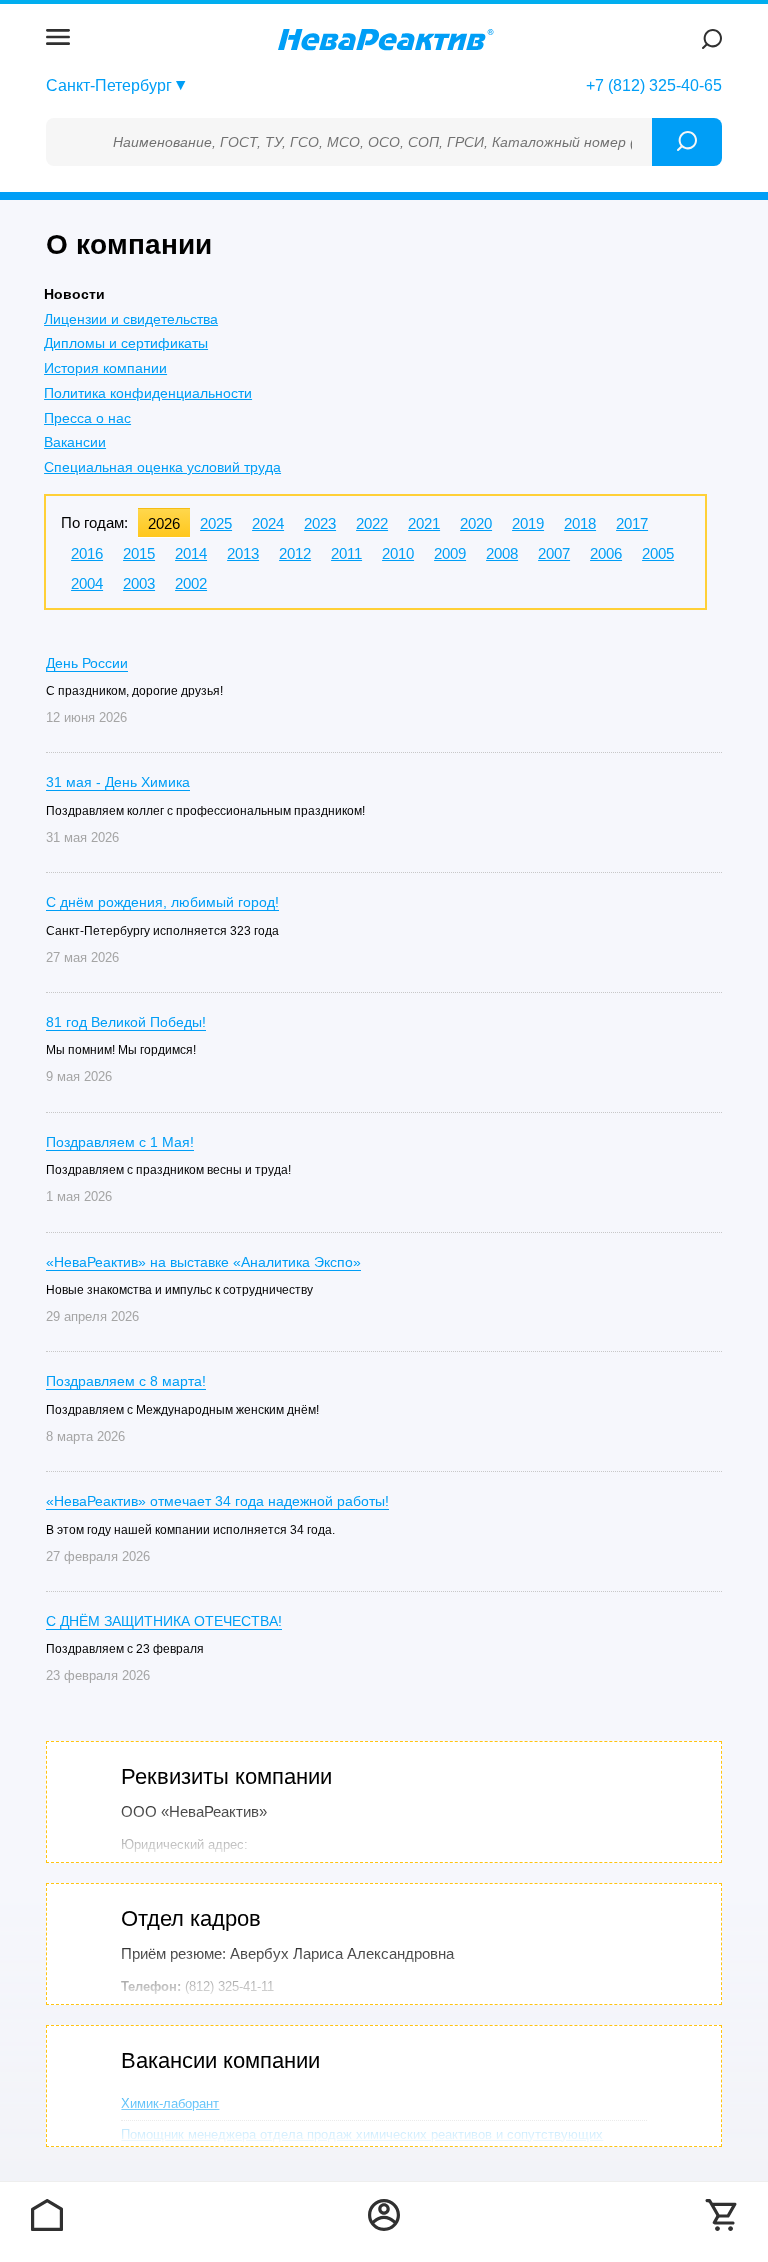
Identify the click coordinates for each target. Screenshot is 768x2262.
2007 (554, 553)
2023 (320, 523)
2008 (502, 553)
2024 (268, 523)
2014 (191, 553)
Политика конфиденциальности (148, 393)
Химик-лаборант (170, 2103)
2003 (139, 583)
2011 (346, 553)
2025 (216, 523)
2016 (87, 553)
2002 (191, 583)
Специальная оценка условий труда (162, 467)
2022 (372, 523)
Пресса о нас (87, 418)
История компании (105, 368)
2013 (243, 553)
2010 (398, 553)
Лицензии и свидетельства (131, 319)
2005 (658, 553)
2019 (528, 523)
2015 (139, 553)
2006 (606, 553)
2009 (450, 553)
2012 (295, 553)
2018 (580, 523)
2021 (424, 523)
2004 (87, 583)
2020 (476, 523)
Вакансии (75, 442)
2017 (632, 523)
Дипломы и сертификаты (126, 343)
